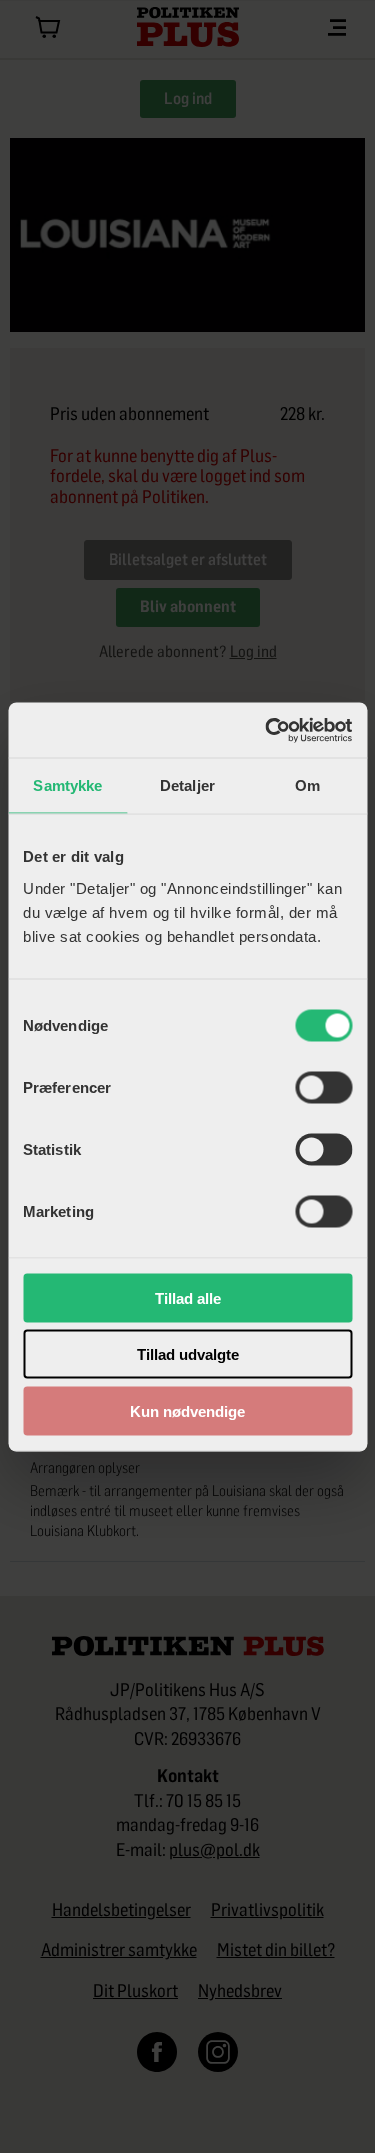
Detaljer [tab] (187, 785)
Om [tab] (307, 785)
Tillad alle (188, 1297)
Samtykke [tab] (67, 785)
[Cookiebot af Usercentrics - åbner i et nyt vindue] (267, 730)
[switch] (323, 1087)
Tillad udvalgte (188, 1354)
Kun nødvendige (187, 1410)
